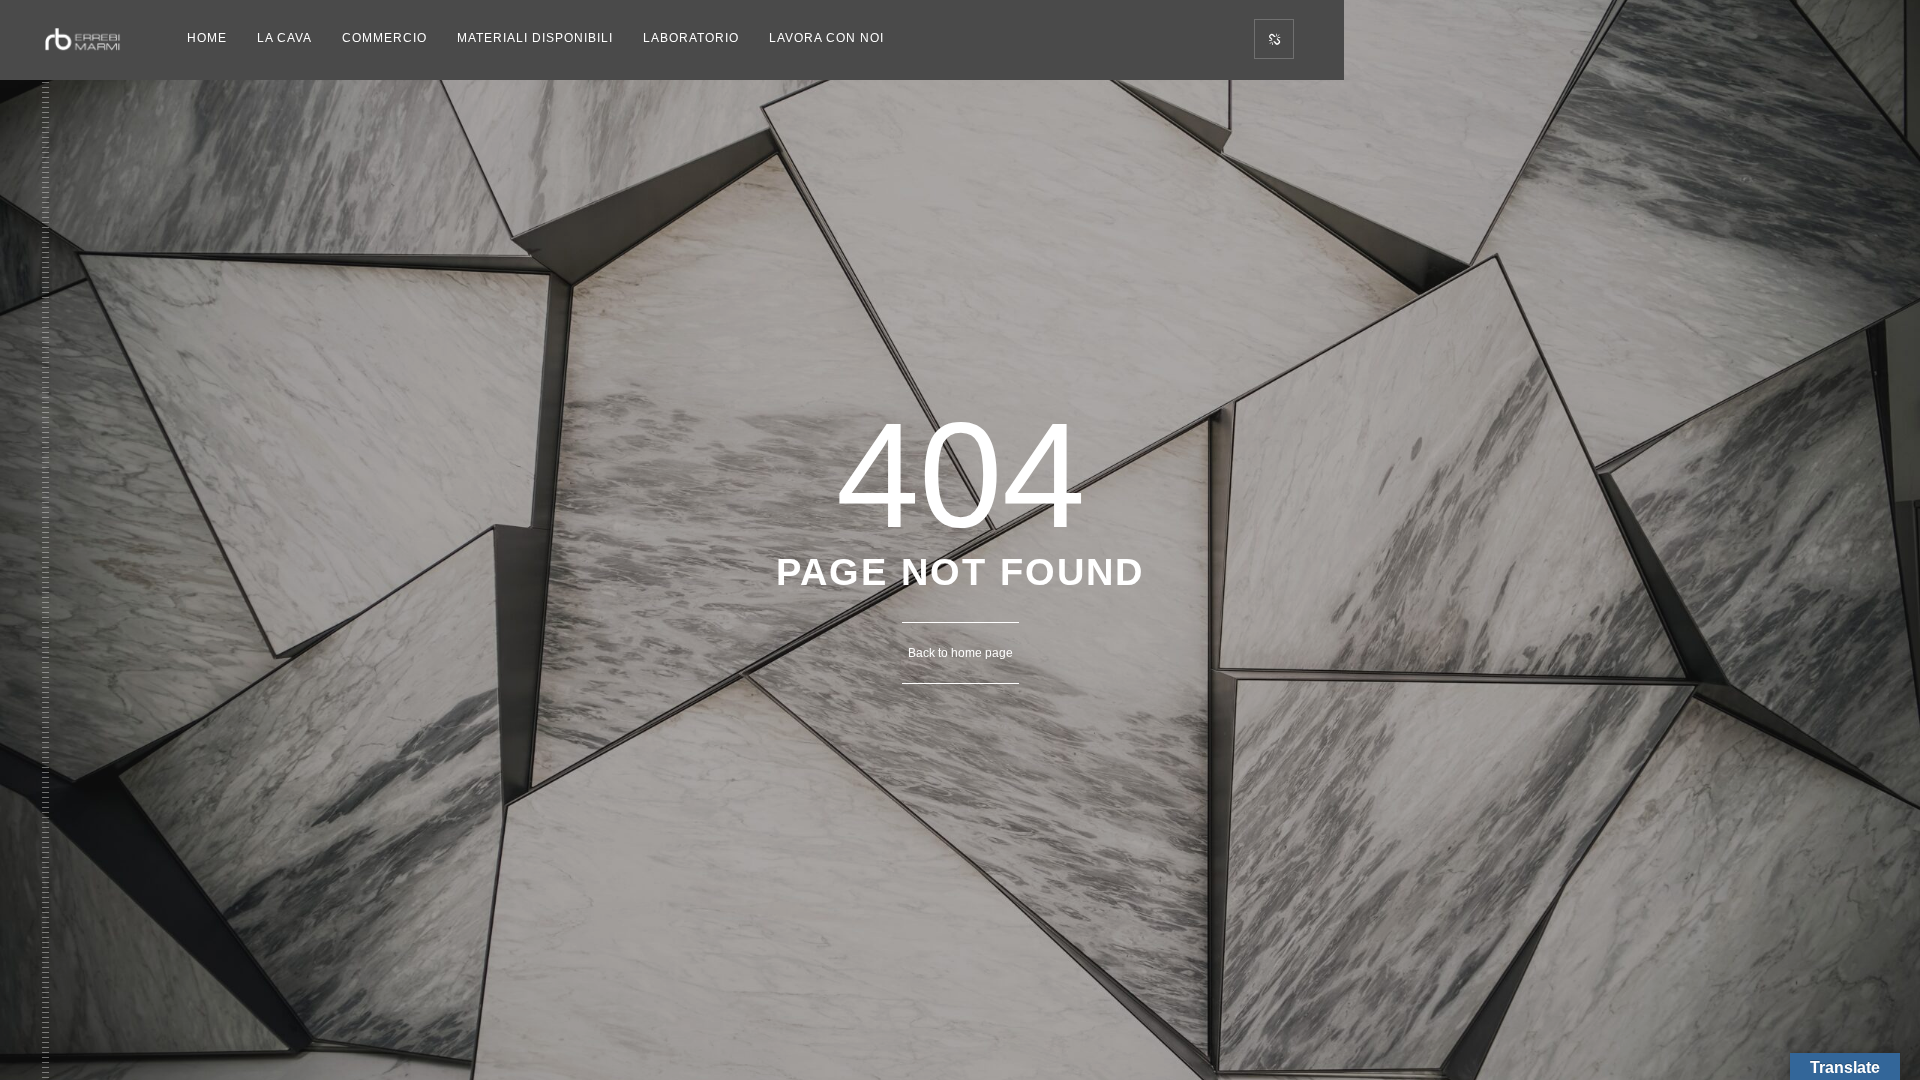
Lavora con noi (826, 38)
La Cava (284, 38)
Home (207, 38)
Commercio (384, 38)
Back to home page (960, 653)
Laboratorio (691, 38)
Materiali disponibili (535, 38)
